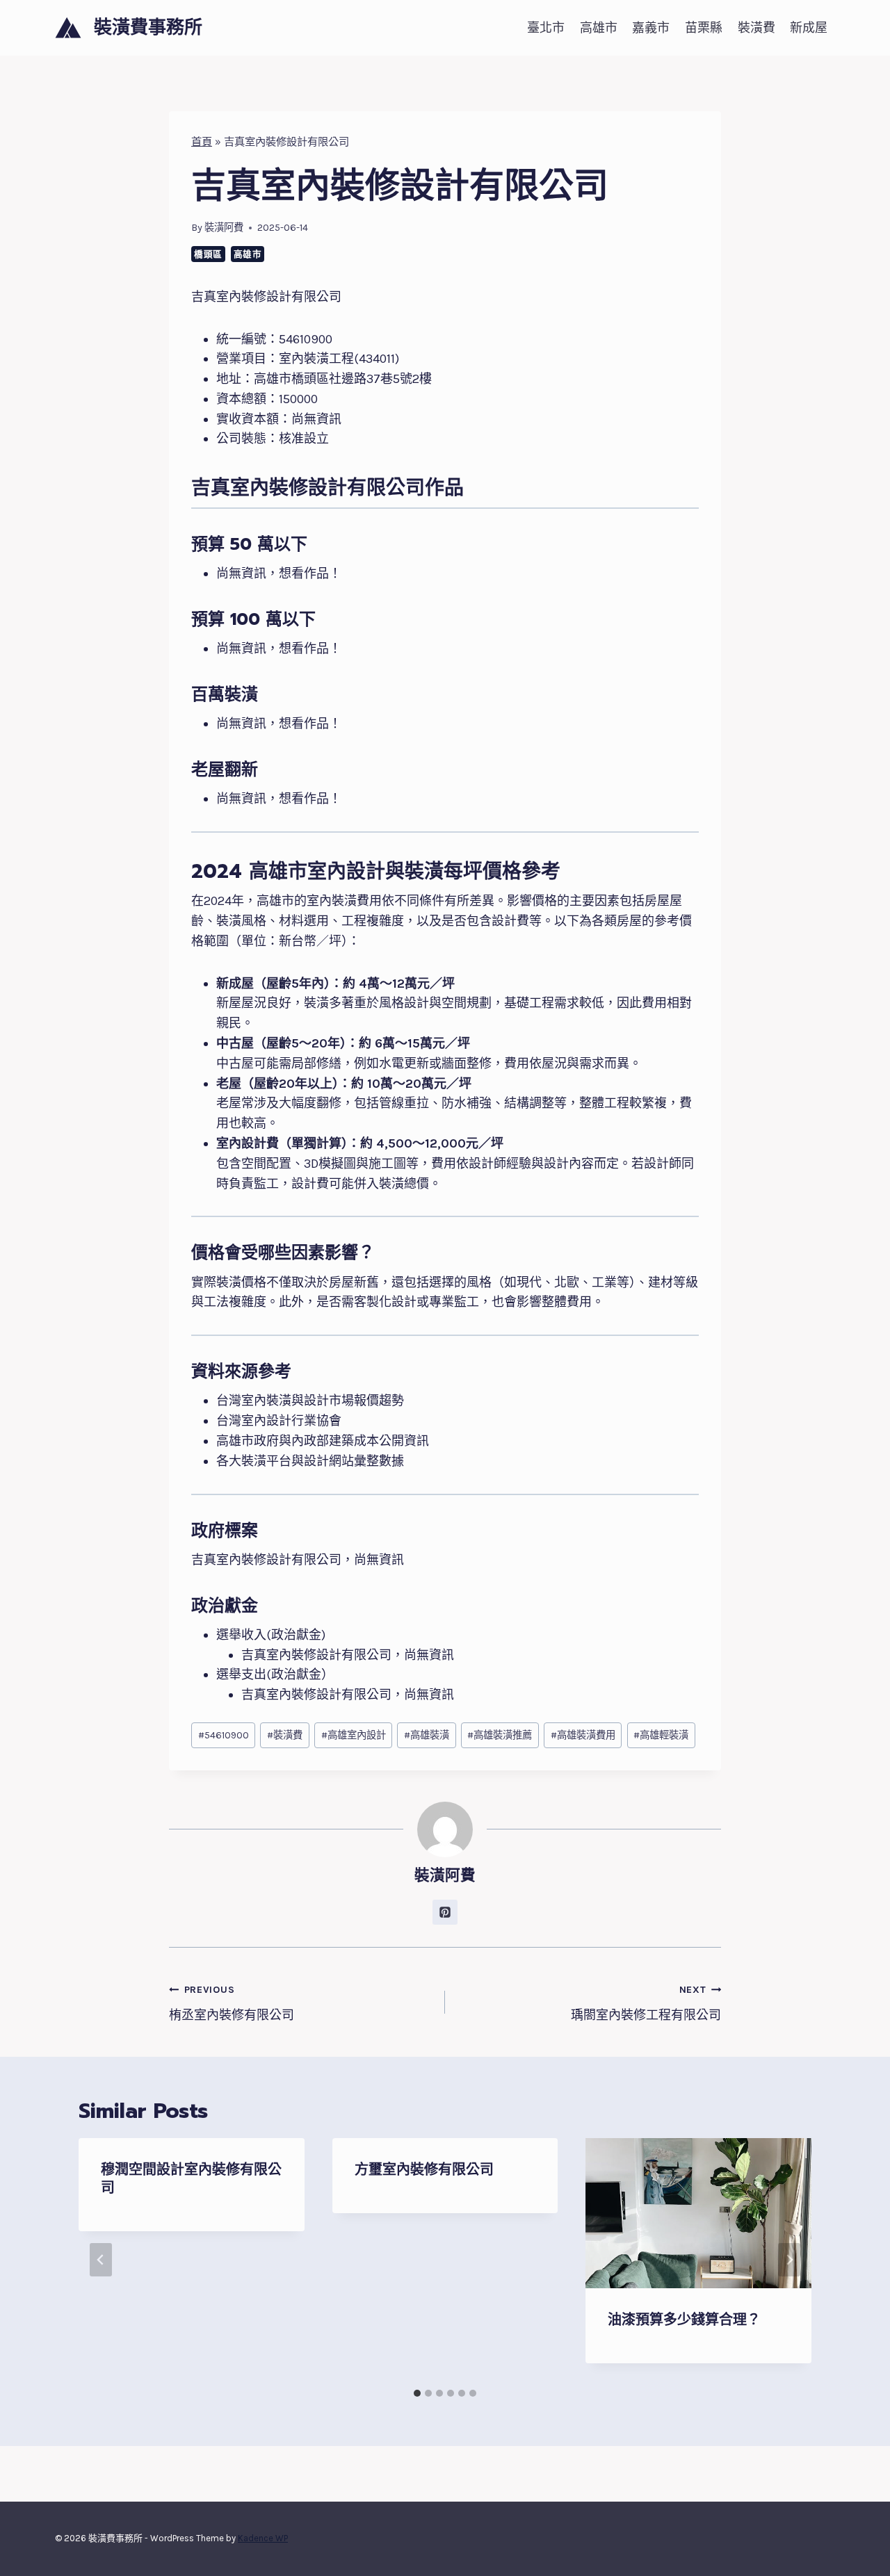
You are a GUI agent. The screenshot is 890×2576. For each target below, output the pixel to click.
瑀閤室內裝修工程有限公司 (646, 2003)
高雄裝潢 (427, 1735)
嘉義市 (651, 28)
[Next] (789, 2260)
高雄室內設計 (354, 1735)
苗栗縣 (704, 28)
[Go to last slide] (101, 2260)
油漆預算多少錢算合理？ (684, 2320)
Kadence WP (263, 2538)
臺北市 (546, 28)
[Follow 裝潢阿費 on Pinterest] (445, 1912)
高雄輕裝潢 (661, 1735)
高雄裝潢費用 (583, 1735)
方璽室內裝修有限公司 (424, 2169)
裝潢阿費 (224, 228)
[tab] (417, 2393)
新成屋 (809, 28)
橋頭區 (208, 254)
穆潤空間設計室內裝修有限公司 (191, 2178)
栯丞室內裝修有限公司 (232, 2003)
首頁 (202, 142)
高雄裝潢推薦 (500, 1735)
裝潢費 (756, 28)
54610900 (224, 1735)
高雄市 (599, 28)
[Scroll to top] (858, 2551)
